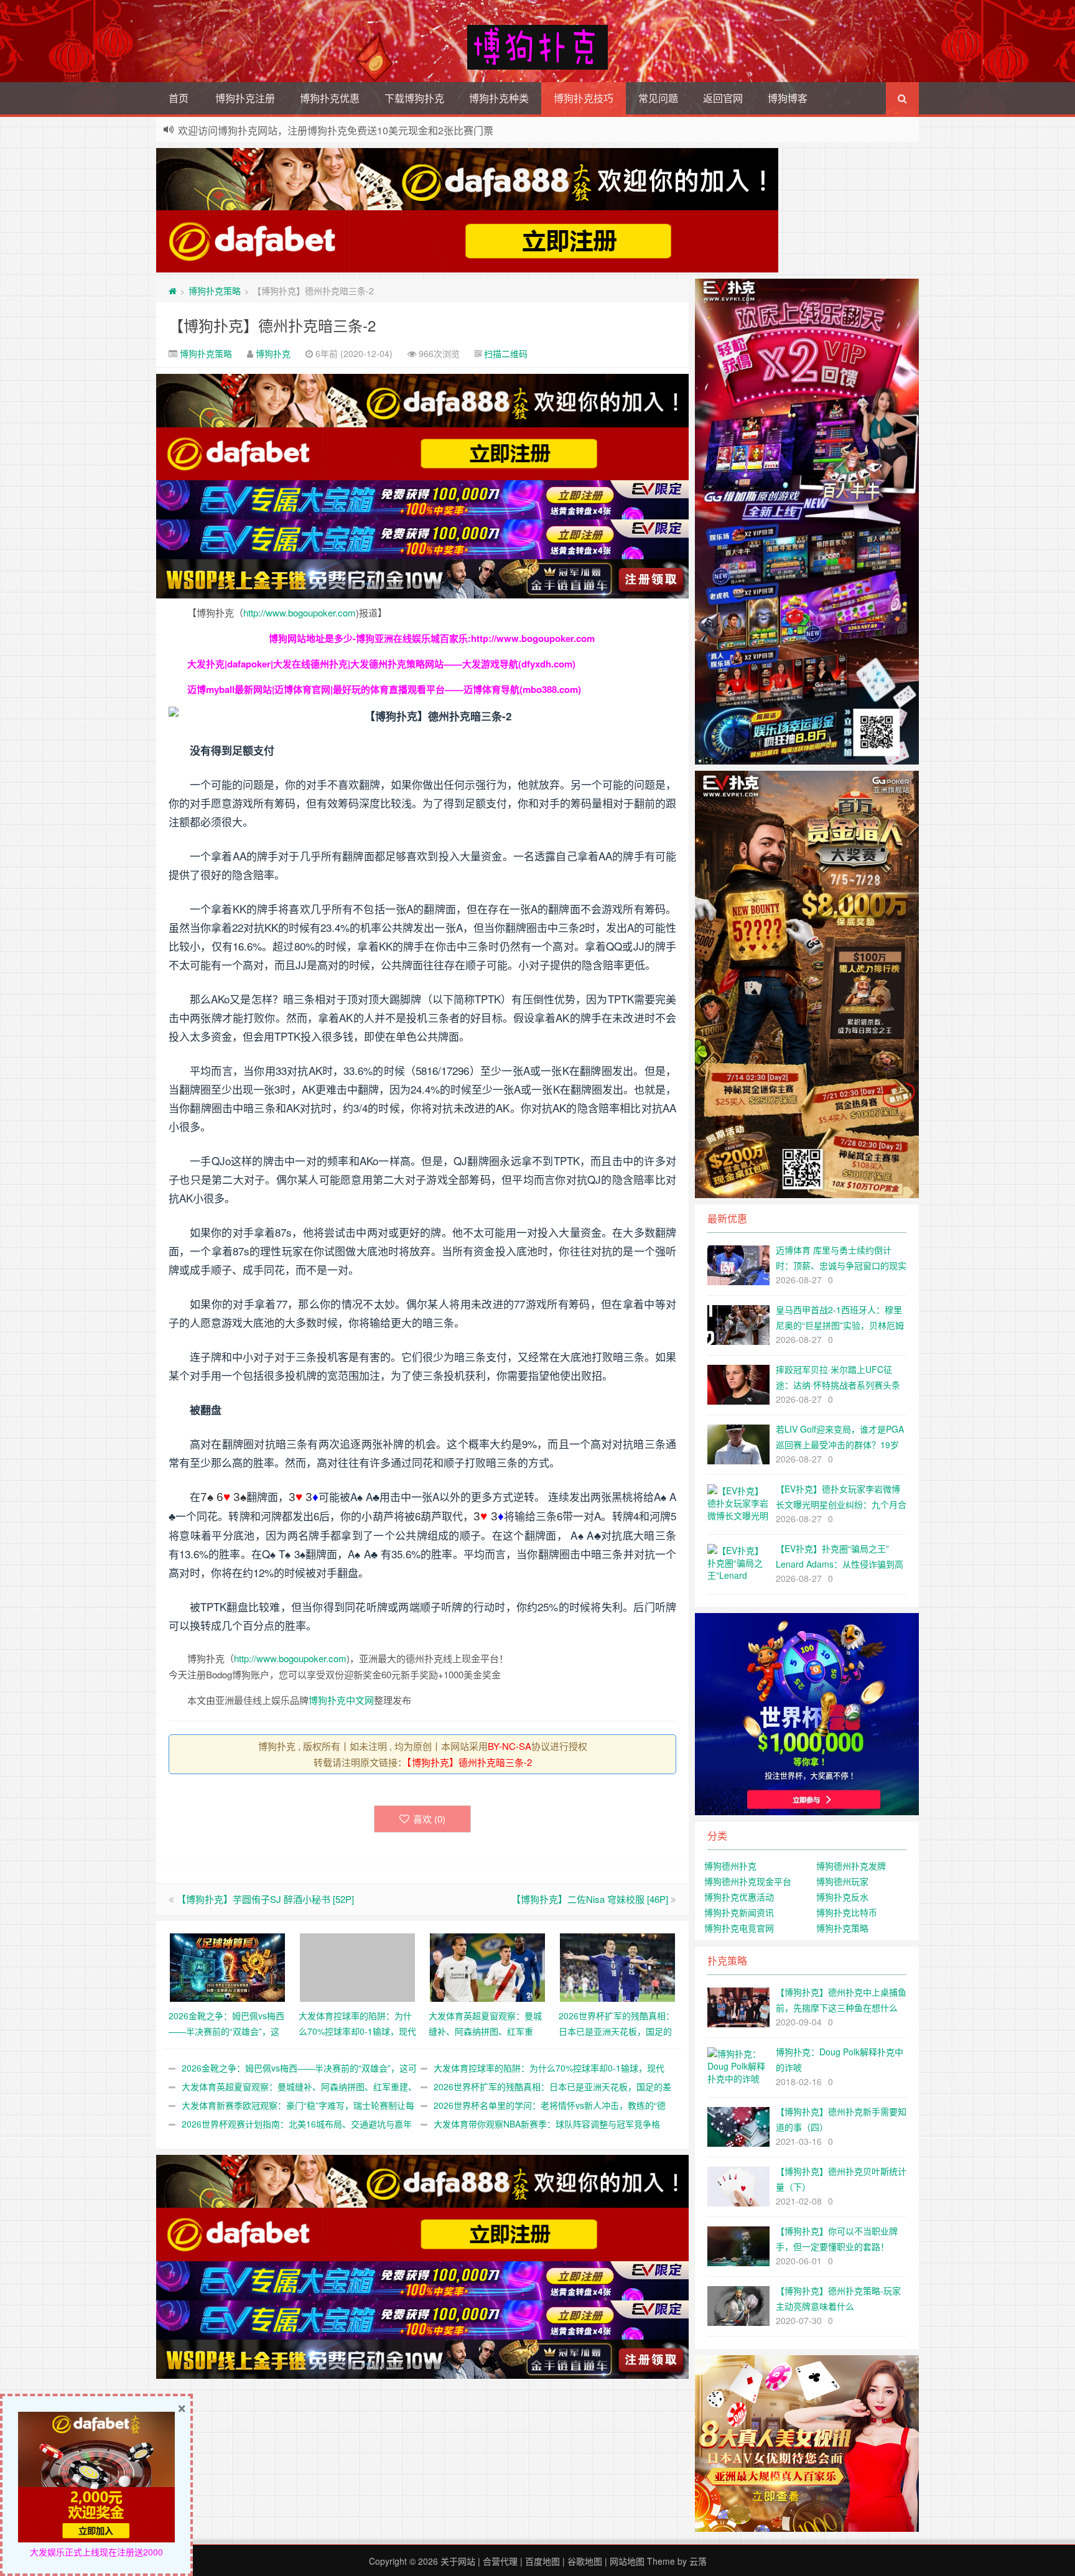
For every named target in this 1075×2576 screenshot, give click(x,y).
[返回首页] (173, 291)
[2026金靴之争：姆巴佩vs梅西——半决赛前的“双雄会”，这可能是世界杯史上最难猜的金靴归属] (227, 1966)
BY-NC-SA (510, 1746)
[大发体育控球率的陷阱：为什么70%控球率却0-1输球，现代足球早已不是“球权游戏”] (357, 1966)
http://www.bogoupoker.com (300, 612)
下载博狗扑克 (414, 98)
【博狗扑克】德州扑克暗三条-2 (272, 325)
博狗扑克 (273, 353)
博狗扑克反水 (842, 1897)
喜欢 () (429, 1819)
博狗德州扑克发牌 (851, 1866)
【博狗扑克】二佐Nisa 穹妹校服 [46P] (590, 1899)
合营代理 (500, 2561)
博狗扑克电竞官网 (739, 1928)
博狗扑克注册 (245, 98)
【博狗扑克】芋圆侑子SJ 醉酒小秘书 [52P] (265, 1899)
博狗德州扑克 (730, 1866)
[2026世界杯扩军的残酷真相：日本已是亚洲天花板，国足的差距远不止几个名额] (617, 1966)
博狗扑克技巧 (584, 98)
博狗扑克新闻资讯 (739, 1912)
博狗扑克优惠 (330, 98)
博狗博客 (788, 98)
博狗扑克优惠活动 (739, 1897)
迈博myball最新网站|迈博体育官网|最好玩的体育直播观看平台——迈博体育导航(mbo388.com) (384, 689)
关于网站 (458, 2561)
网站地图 (627, 2561)
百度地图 (542, 2561)
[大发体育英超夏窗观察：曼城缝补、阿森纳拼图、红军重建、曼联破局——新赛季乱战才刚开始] (487, 1966)
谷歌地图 (585, 2561)
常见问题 (658, 98)
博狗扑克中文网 (341, 1700)
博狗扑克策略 (215, 291)
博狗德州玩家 (842, 1881)
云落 (698, 2561)
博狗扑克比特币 (847, 1912)
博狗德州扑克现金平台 (748, 1881)
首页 (179, 98)
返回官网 (723, 98)
